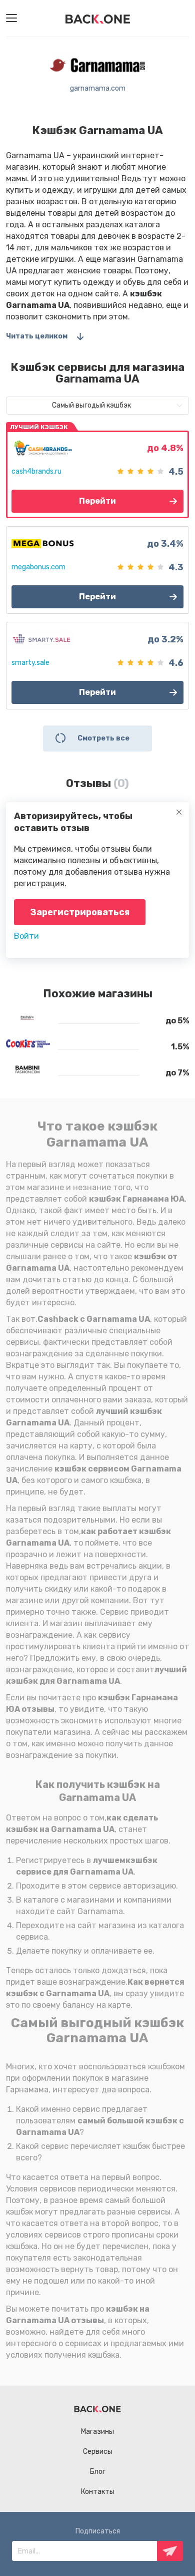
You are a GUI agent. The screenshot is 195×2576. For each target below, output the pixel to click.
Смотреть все (103, 738)
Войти (26, 936)
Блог (98, 2472)
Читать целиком (37, 336)
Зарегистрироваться (80, 912)
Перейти (97, 501)
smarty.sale (30, 663)
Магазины (97, 2432)
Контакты (98, 2492)
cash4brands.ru (36, 471)
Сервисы (98, 2452)
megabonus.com (38, 567)
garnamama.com (98, 88)
